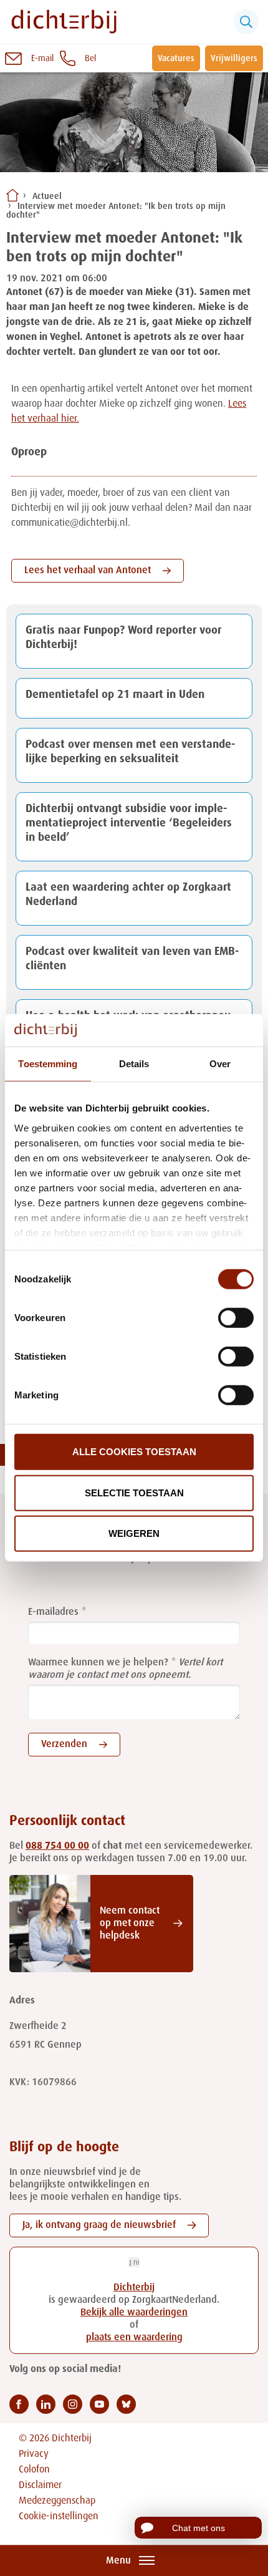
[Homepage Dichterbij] (64, 22)
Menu (118, 2561)
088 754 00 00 (57, 1846)
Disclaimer (40, 2486)
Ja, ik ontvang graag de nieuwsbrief (99, 2225)
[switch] (236, 1318)
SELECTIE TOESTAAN (134, 1493)
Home (12, 195)
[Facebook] (19, 2404)
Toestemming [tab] (48, 1064)
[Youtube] (99, 2404)
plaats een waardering (134, 2338)
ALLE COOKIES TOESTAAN (134, 1452)
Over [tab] (220, 1064)
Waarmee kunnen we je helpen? (98, 1663)
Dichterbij (134, 2288)
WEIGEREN (134, 1533)
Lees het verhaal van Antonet (88, 571)
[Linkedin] (46, 2404)
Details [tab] (134, 1064)
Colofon (34, 2470)
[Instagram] (73, 2404)
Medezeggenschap (57, 2501)
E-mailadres (53, 1612)
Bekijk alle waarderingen (134, 2313)
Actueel (47, 196)
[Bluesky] (126, 2404)
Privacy (34, 2454)
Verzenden (64, 1745)
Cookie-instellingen (59, 2517)
